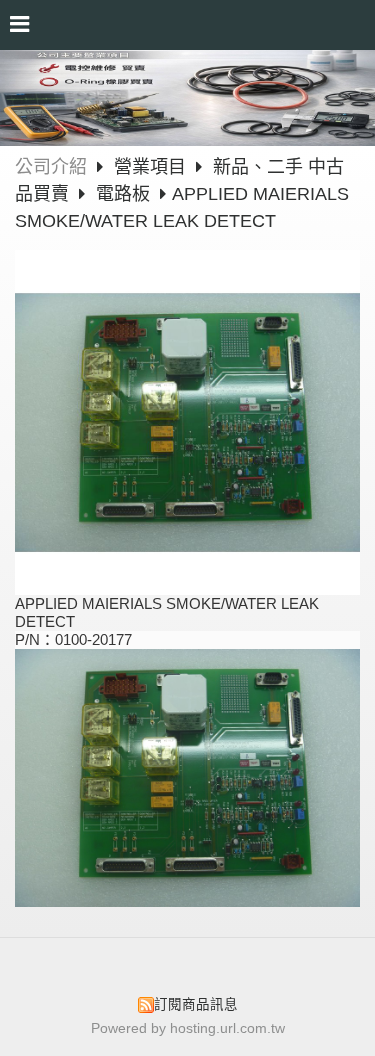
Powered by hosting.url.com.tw (188, 1028)
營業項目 (152, 167)
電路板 (123, 194)
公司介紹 (51, 167)
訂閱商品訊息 (196, 1004)
